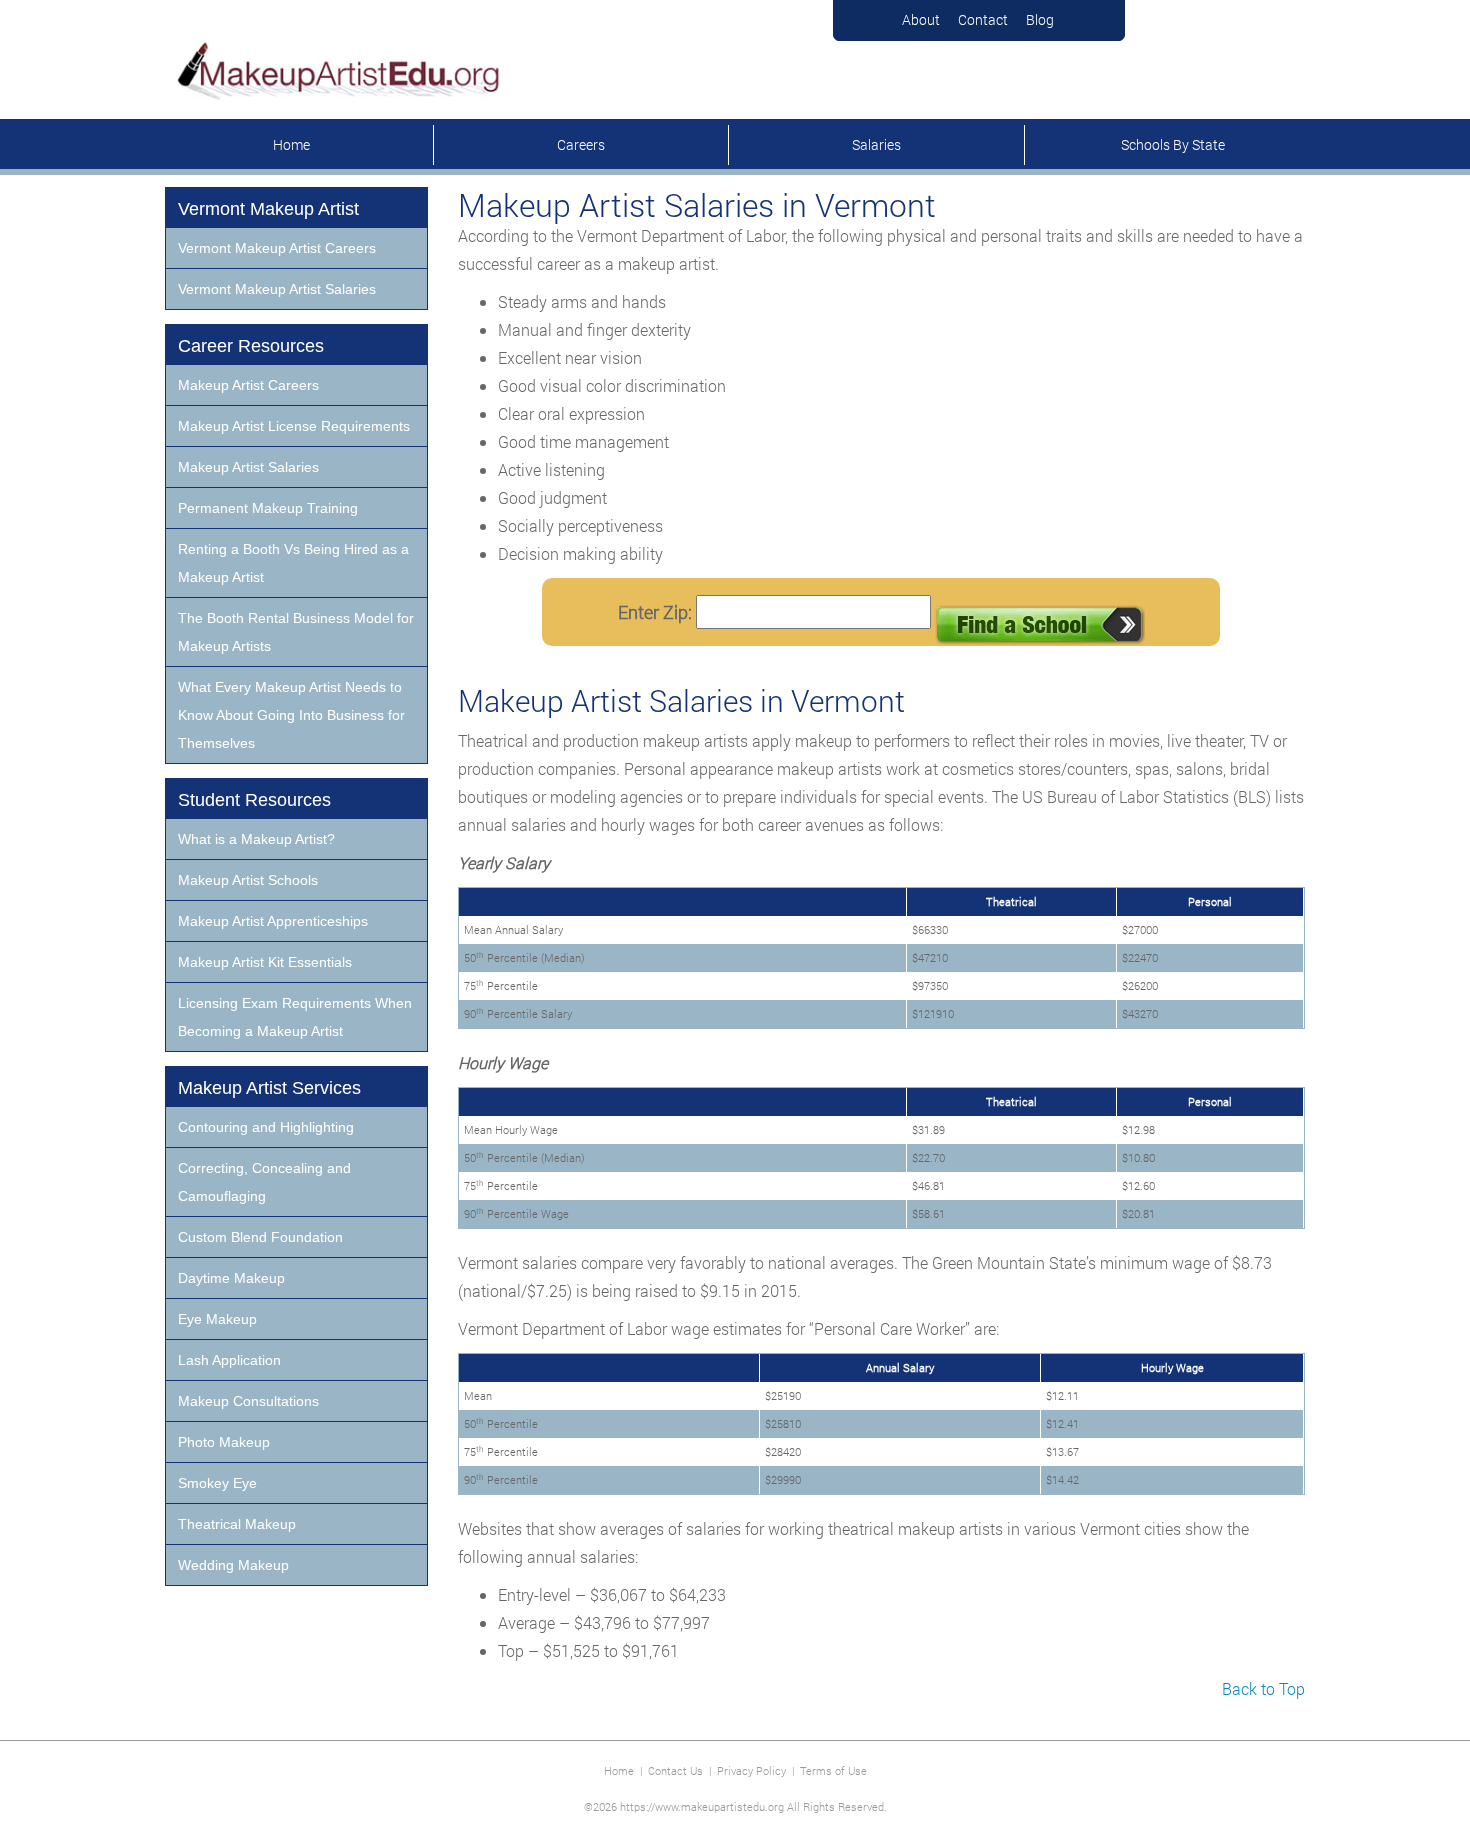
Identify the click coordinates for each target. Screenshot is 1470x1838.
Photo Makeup (224, 1442)
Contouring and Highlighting (266, 1127)
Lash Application (229, 1360)
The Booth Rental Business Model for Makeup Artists (296, 632)
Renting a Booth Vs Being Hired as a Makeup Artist (293, 563)
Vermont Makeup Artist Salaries (277, 289)
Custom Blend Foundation (260, 1237)
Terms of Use (833, 1770)
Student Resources (254, 800)
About (921, 19)
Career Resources (251, 346)
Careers (581, 144)
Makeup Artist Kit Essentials (265, 962)
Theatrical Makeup (237, 1524)
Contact (983, 19)
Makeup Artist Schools (248, 880)
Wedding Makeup (233, 1565)
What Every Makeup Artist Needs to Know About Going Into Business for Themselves (291, 715)
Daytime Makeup (231, 1278)
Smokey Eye (217, 1483)
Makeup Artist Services (269, 1088)
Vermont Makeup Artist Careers (277, 248)
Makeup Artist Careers (248, 385)
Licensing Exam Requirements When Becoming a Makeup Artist (295, 1017)
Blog (1040, 19)
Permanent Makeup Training (268, 508)
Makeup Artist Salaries (248, 467)
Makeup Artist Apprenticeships (273, 921)
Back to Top (1263, 1688)
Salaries (876, 144)
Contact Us (675, 1770)
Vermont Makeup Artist (268, 209)
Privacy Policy (751, 1770)
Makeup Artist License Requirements (294, 426)
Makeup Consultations (248, 1401)
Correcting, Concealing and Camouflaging (264, 1182)
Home (291, 144)
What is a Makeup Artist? (256, 839)
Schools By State (1173, 144)
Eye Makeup (217, 1319)
